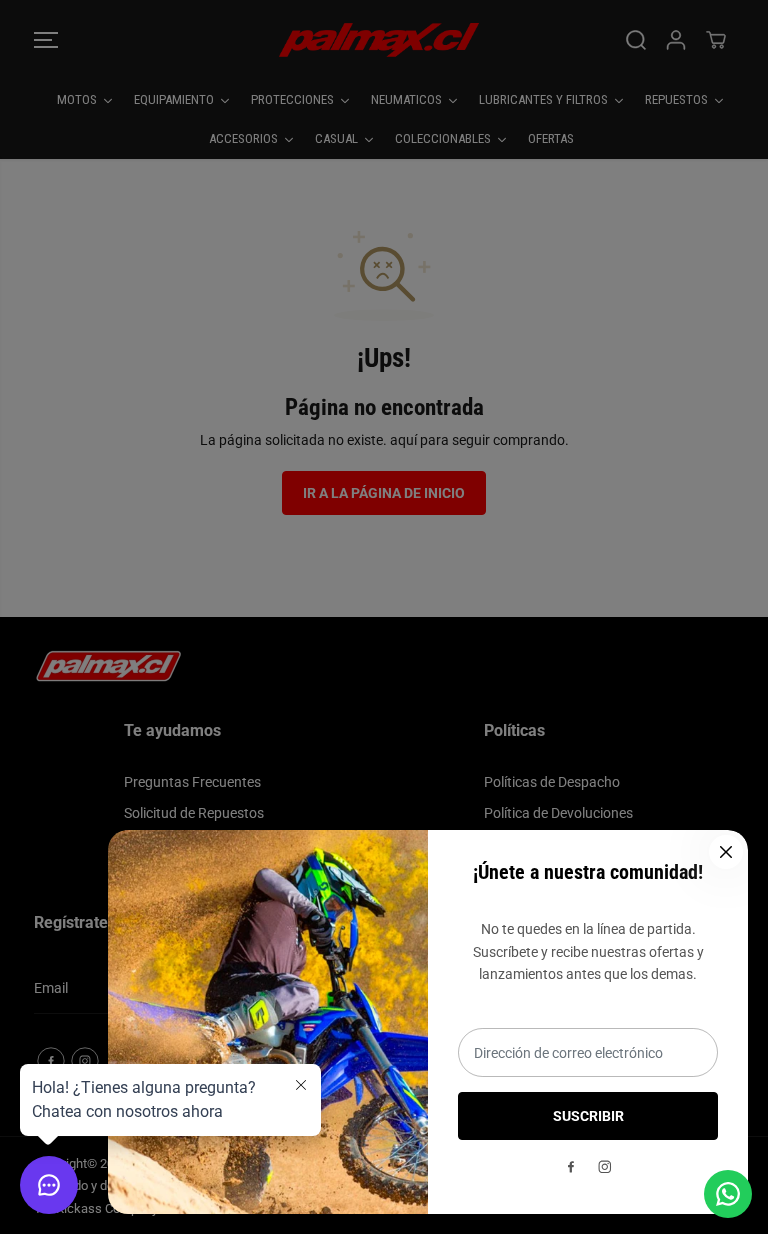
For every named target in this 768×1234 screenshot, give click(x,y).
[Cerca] (726, 852)
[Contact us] (728, 1194)
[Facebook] (571, 1167)
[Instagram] (605, 1167)
